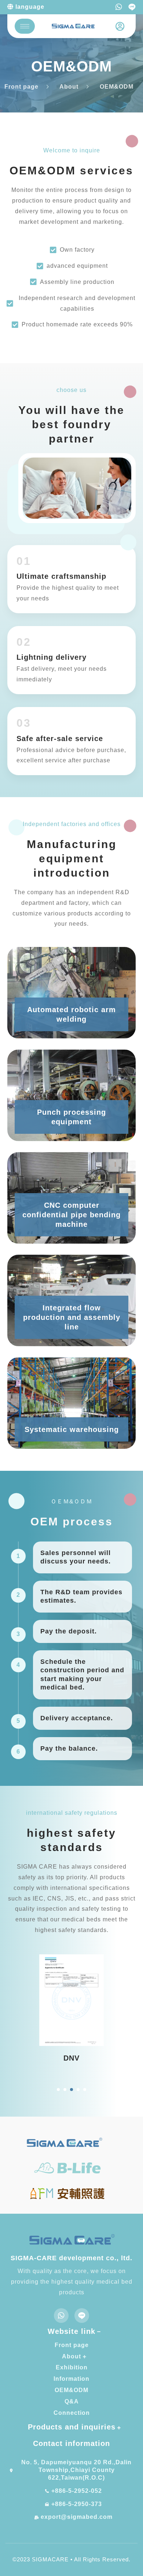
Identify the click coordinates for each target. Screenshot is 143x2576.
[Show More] (72, 2000)
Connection (72, 2413)
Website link (71, 2331)
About (71, 2356)
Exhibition (72, 2367)
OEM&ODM (71, 2390)
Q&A (72, 2401)
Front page (72, 2345)
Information (71, 2379)
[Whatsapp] (119, 7)
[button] (58, 2090)
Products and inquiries (72, 2427)
